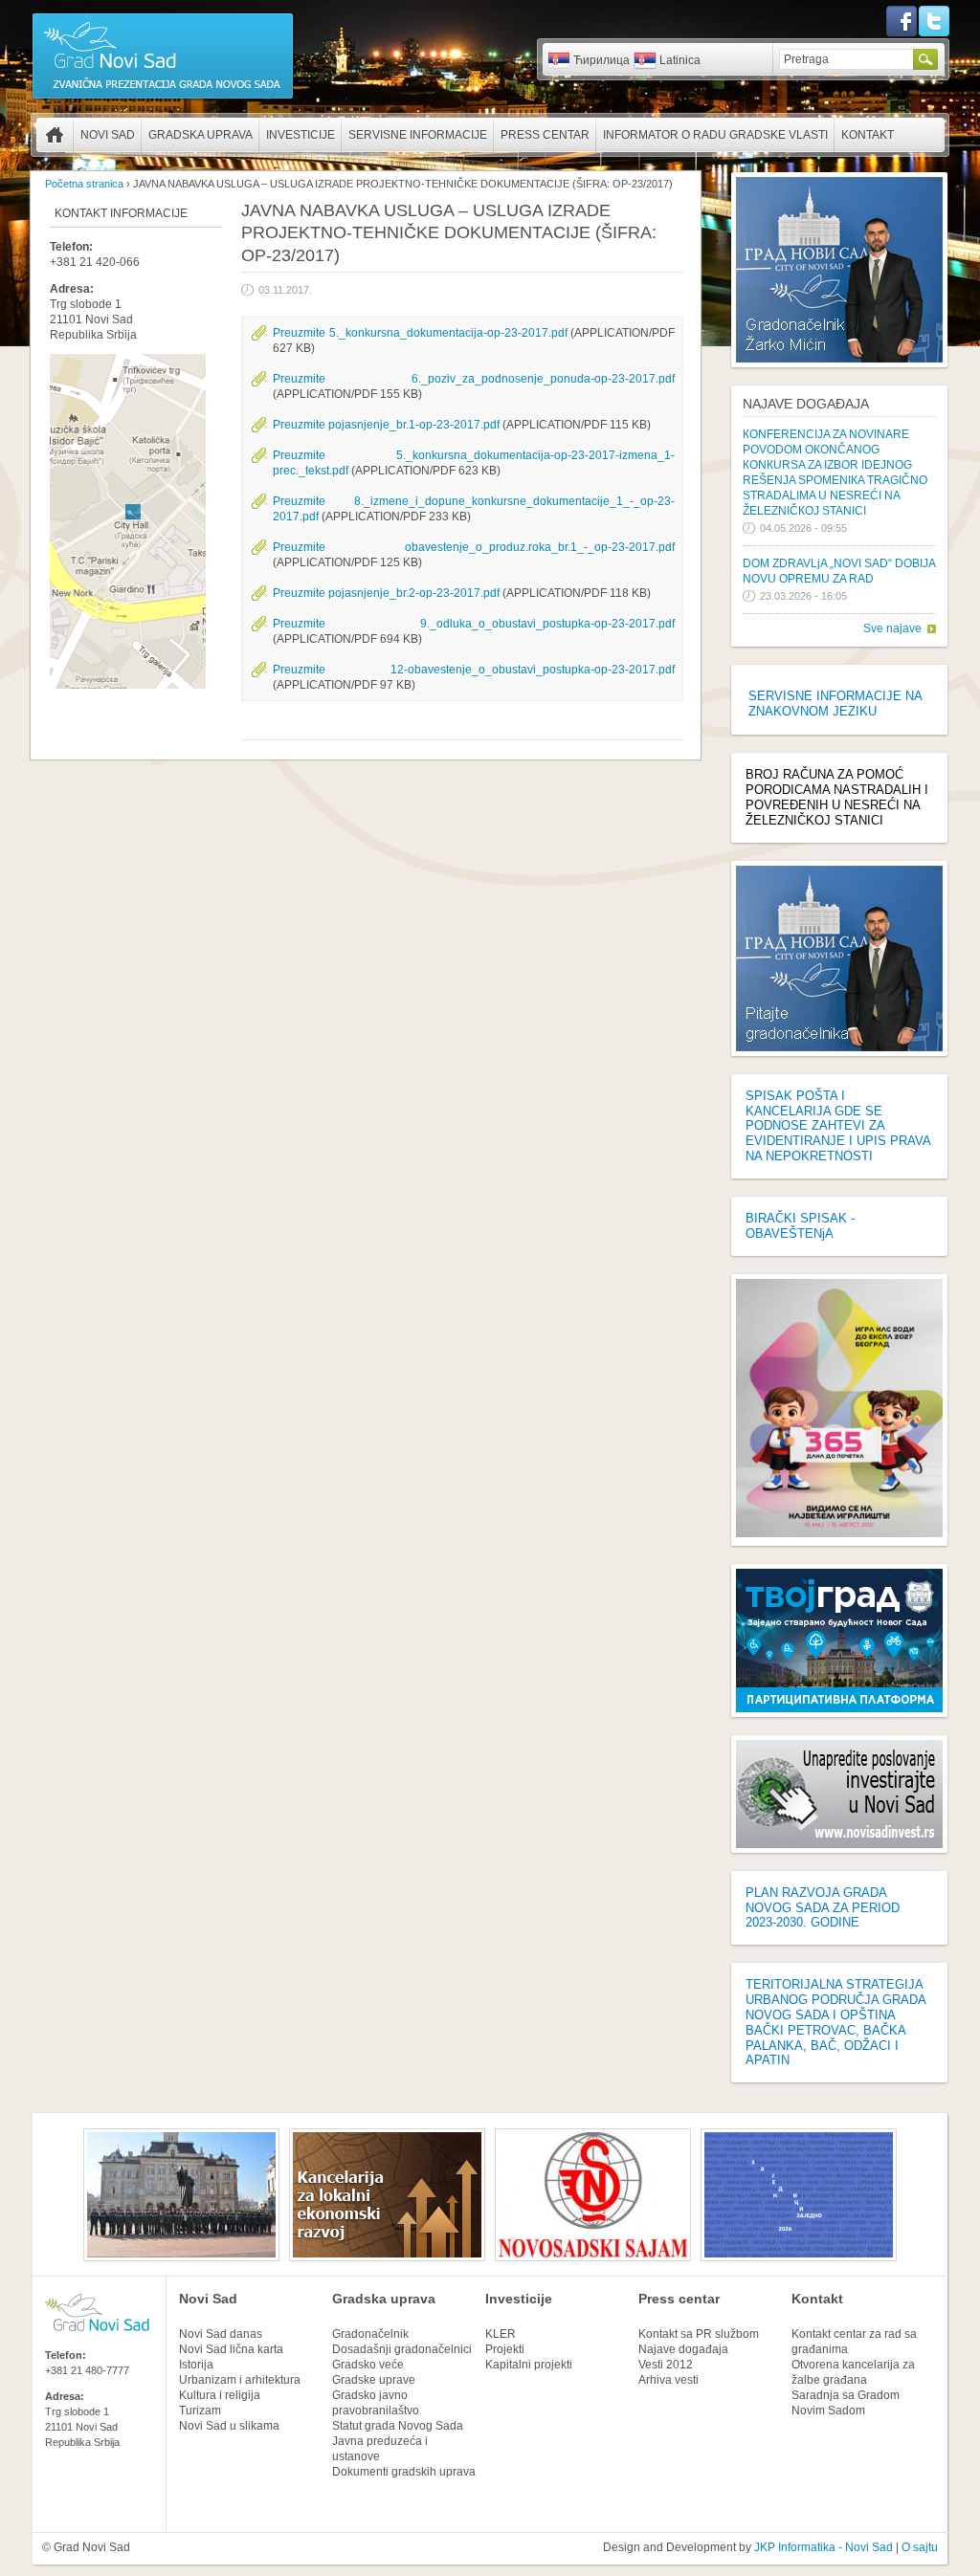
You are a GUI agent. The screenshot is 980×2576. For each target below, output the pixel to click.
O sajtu (920, 2547)
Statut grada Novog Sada (398, 2426)
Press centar (545, 135)
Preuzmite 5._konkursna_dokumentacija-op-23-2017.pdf (420, 333)
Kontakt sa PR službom (699, 2334)
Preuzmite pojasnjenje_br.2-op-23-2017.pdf (386, 593)
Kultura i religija (220, 2395)
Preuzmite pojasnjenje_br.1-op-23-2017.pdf (386, 425)
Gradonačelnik (370, 2334)
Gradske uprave (374, 2380)
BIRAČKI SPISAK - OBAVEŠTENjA (800, 1226)
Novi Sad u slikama (229, 2426)
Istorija (196, 2365)
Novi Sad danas (221, 2334)
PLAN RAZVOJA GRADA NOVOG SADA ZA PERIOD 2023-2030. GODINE (823, 1908)
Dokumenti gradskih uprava (404, 2472)
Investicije (301, 135)
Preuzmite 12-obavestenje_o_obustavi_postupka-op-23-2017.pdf (474, 670)
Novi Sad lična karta (231, 2349)
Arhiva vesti (668, 2380)
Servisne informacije (418, 135)
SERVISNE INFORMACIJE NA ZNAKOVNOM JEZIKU (835, 704)
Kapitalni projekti (529, 2365)
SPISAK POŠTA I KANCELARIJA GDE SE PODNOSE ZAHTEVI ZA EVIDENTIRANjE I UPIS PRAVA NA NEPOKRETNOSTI (838, 1126)
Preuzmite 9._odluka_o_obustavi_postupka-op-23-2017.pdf (474, 624)
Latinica (680, 60)
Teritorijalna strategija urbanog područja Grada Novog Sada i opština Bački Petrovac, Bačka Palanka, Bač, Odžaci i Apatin (835, 2022)
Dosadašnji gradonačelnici (402, 2349)
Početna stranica (55, 135)
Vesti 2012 (666, 2365)
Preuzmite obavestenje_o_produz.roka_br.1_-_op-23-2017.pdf (474, 547)
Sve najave (892, 628)
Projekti (505, 2349)
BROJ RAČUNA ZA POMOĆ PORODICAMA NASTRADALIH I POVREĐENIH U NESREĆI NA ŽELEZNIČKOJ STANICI (837, 797)
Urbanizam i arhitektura (240, 2380)
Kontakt (868, 135)
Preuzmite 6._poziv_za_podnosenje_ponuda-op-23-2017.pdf (474, 379)
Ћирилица (601, 60)
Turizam (200, 2411)
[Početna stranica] (163, 98)
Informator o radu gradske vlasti (715, 135)
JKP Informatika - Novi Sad (824, 2547)
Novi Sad (108, 135)
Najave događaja (806, 404)
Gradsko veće (368, 2365)
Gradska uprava (200, 135)
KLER (501, 2334)
